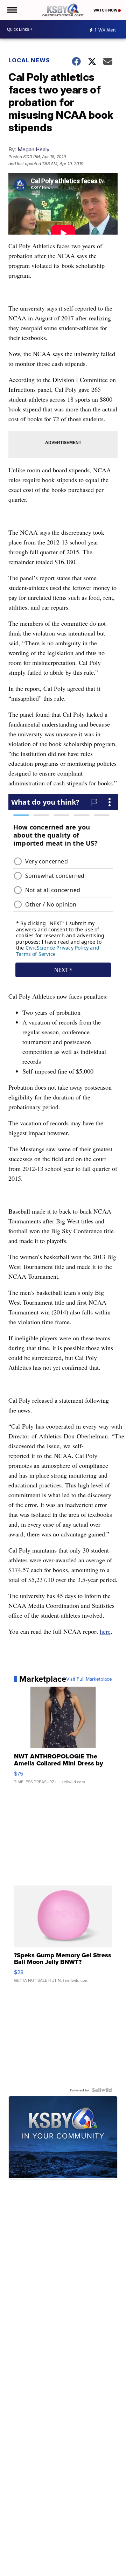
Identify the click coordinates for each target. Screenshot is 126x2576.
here (105, 1631)
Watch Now (106, 10)
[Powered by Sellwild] (102, 2090)
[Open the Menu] (12, 10)
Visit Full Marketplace (89, 1679)
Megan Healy (33, 149)
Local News (29, 60)
